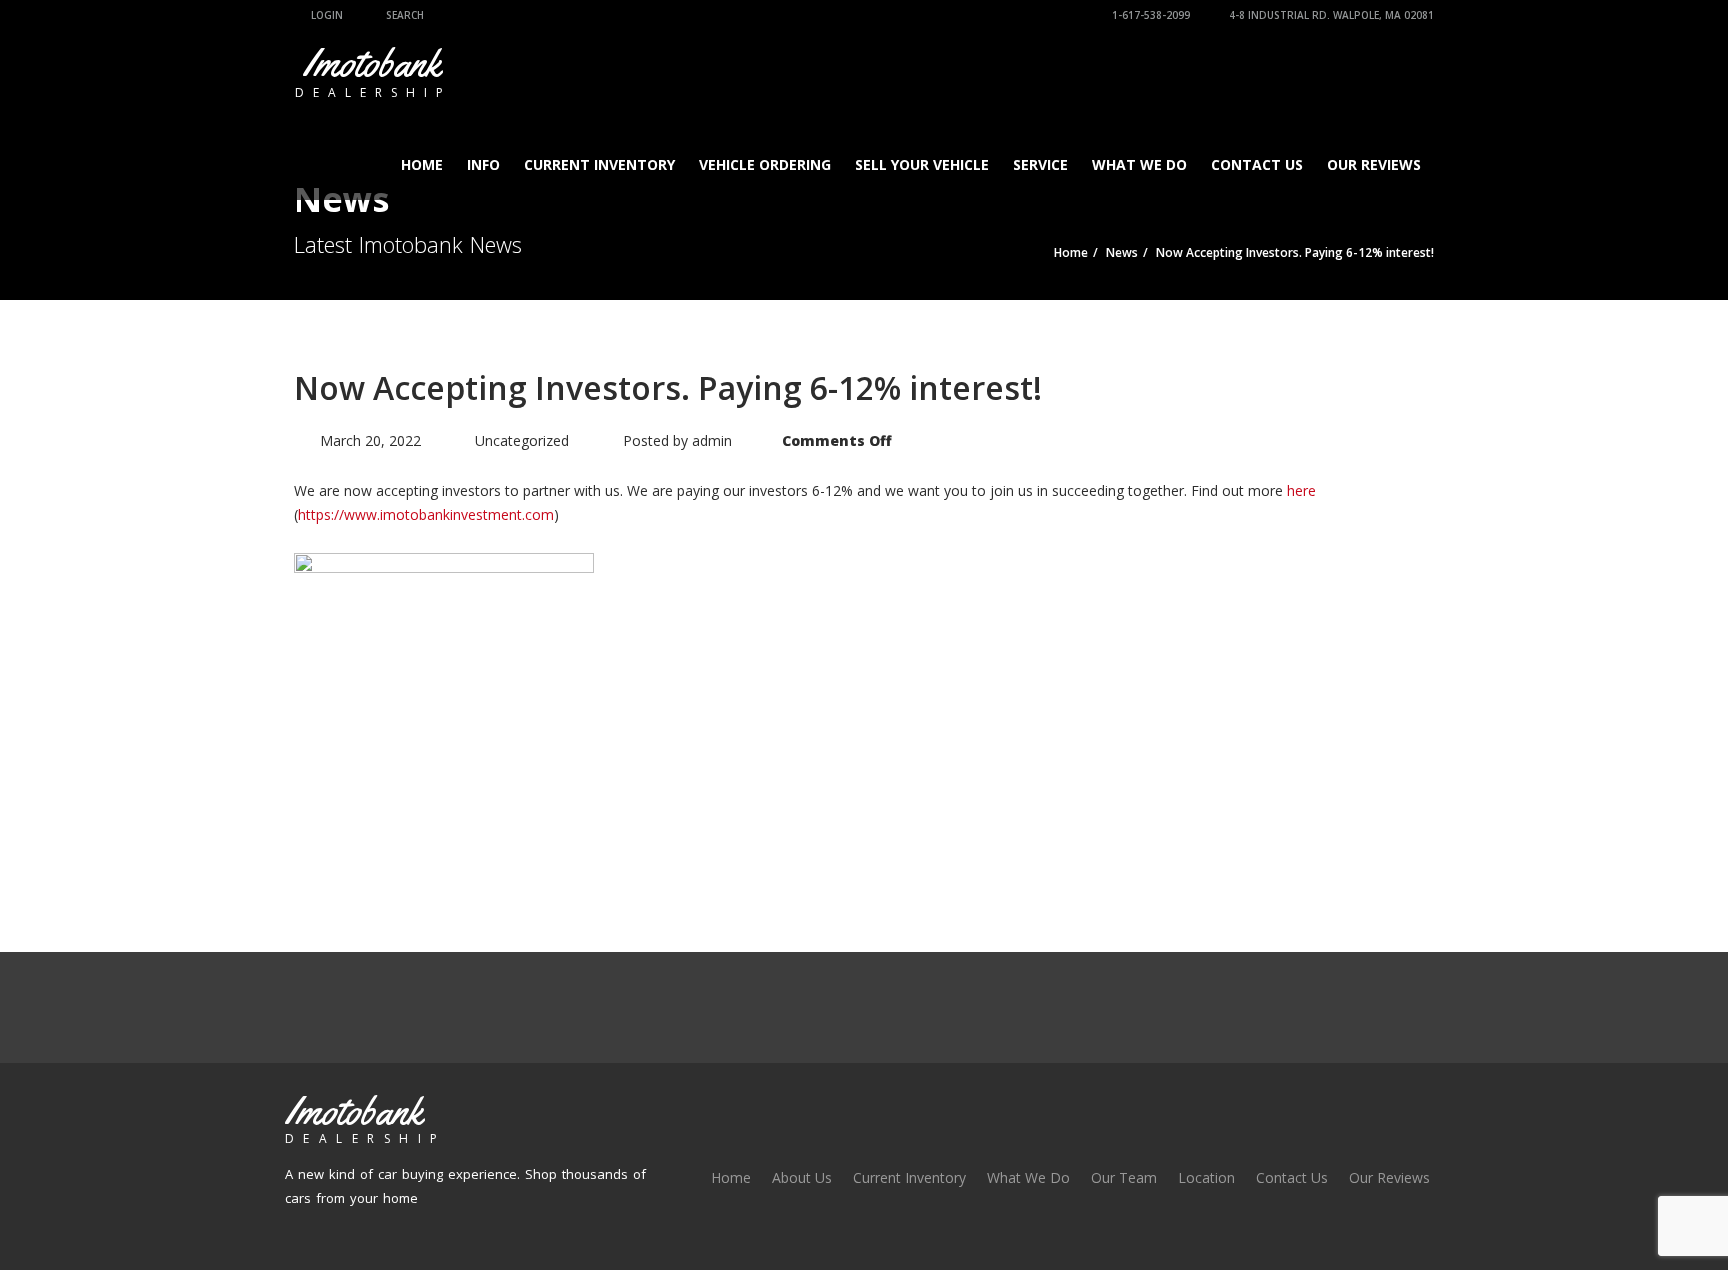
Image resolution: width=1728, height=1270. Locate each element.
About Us (802, 1177)
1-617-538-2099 (1149, 15)
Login (325, 15)
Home (422, 164)
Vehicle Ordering (765, 164)
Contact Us (1257, 164)
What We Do (1139, 164)
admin (712, 440)
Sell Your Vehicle (922, 164)
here (1301, 490)
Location (1206, 1177)
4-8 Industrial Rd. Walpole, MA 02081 (1330, 15)
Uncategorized (522, 440)
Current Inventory (599, 164)
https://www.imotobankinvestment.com (426, 514)
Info (483, 164)
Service (1040, 164)
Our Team (1124, 1177)
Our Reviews (1374, 164)
